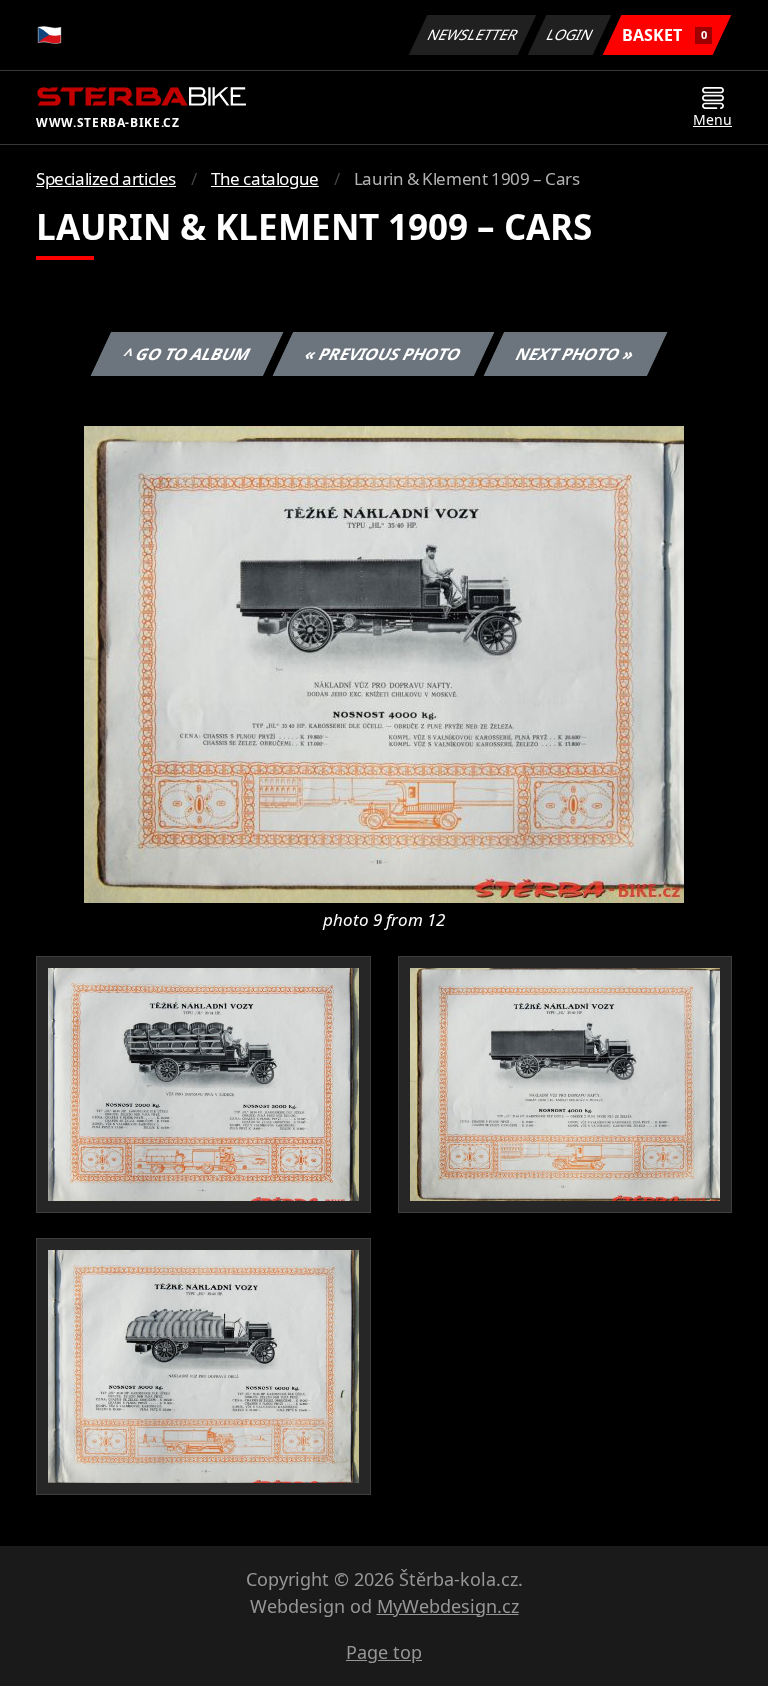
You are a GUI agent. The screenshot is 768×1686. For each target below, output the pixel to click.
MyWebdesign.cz (448, 1606)
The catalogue (265, 178)
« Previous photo (383, 354)
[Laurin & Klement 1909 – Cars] (384, 663)
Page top (384, 1652)
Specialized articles (106, 178)
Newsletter (473, 34)
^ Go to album (187, 354)
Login (570, 34)
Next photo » (575, 354)
